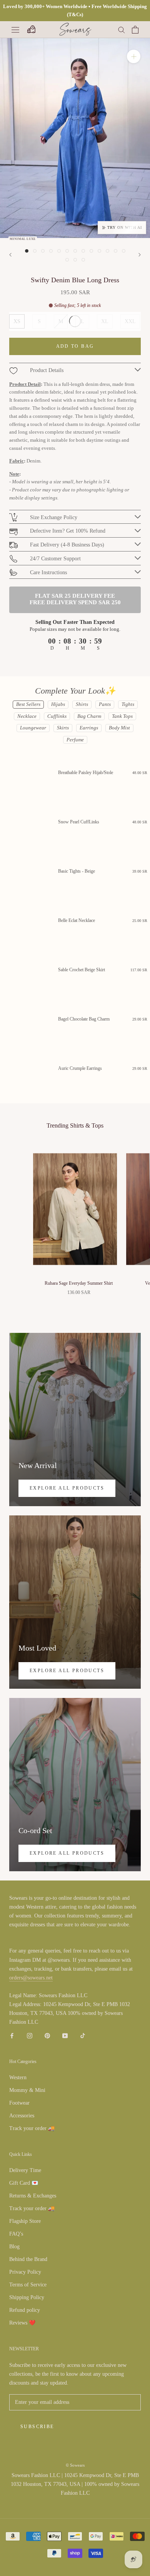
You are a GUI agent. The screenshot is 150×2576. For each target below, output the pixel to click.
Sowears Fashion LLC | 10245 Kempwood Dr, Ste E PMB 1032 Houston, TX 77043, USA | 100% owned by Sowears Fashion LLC (75, 2484)
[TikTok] (83, 2035)
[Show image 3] (43, 251)
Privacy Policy (25, 2272)
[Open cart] (135, 30)
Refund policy (25, 2310)
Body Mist (119, 728)
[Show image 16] (83, 260)
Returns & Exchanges (33, 2196)
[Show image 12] (116, 251)
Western (18, 2077)
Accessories (22, 2116)
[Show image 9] (91, 251)
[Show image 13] (124, 251)
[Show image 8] (83, 251)
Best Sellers (28, 704)
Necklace (27, 716)
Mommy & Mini (27, 2090)
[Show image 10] (99, 251)
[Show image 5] (59, 251)
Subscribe (37, 2427)
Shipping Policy (27, 2297)
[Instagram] (30, 2035)
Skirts (63, 728)
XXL (130, 321)
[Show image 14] (67, 260)
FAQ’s (16, 2234)
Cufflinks (57, 716)
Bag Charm (89, 716)
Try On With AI (125, 227)
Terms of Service (28, 2285)
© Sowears (75, 2465)
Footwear (19, 2103)
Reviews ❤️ (22, 2323)
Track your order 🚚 (32, 2128)
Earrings (89, 728)
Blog (14, 2247)
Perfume (75, 740)
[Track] (31, 30)
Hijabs (58, 704)
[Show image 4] (51, 251)
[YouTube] (65, 2035)
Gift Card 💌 (24, 2183)
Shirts (82, 704)
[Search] (122, 29)
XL (105, 321)
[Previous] (10, 255)
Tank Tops (122, 716)
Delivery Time (25, 2170)
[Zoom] (134, 56)
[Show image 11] (107, 251)
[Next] (140, 255)
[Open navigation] (15, 29)
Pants (105, 704)
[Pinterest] (47, 2035)
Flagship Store (25, 2221)
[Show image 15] (75, 260)
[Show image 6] (67, 251)
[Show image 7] (75, 251)
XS (17, 321)
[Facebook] (12, 2035)
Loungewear (33, 728)
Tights (128, 704)
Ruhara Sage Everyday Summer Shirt (79, 1283)
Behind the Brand (28, 2259)
